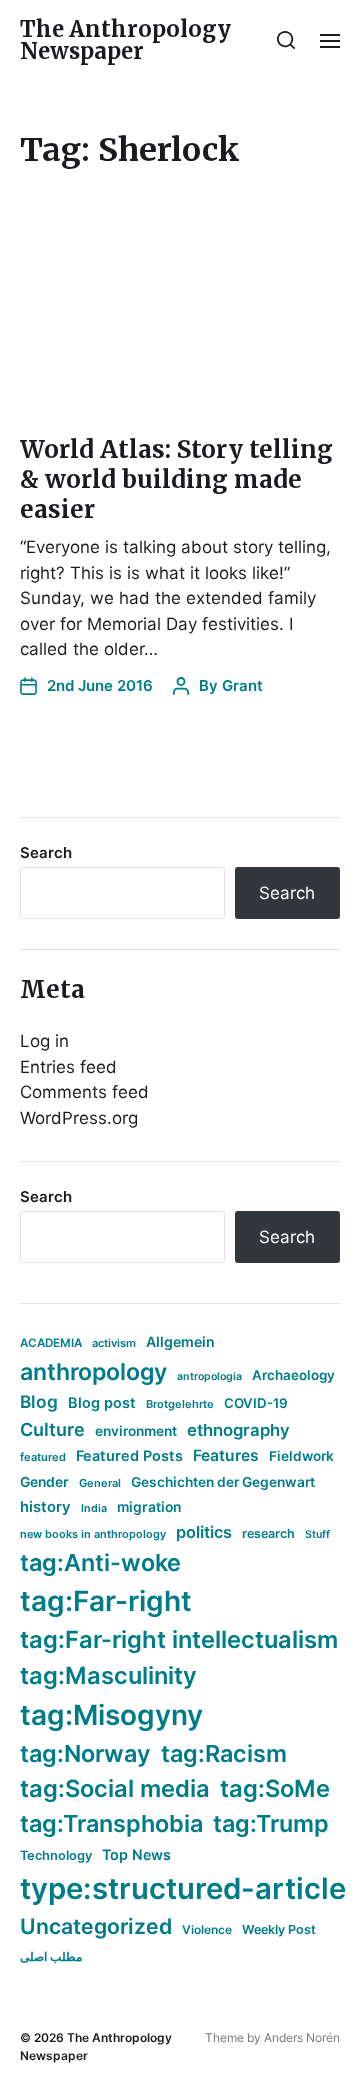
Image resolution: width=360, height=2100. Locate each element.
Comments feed (84, 1092)
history (45, 1507)
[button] (286, 40)
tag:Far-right (106, 1601)
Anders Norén (302, 2037)
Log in (44, 1041)
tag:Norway (85, 1753)
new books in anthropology (93, 1534)
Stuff (317, 1534)
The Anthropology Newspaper (125, 40)
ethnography (238, 1430)
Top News (136, 1854)
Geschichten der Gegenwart (223, 1482)
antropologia (209, 1376)
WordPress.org (79, 1118)
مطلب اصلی (51, 1956)
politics (204, 1532)
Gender (44, 1482)
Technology (56, 1855)
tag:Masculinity (108, 1675)
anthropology (93, 1372)
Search (46, 852)
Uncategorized (96, 1926)
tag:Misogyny (111, 1715)
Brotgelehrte (180, 1404)
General (100, 1483)
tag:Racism (224, 1753)
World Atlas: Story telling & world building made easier (176, 479)
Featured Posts (129, 1455)
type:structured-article (183, 1888)
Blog (39, 1401)
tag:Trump (271, 1823)
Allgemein (180, 1341)
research (268, 1533)
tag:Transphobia (111, 1823)
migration (149, 1507)
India (94, 1508)
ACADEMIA (51, 1343)
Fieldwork (301, 1456)
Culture (52, 1429)
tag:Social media (115, 1788)
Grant (242, 685)
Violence (207, 1929)
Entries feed (68, 1067)
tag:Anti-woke (100, 1562)
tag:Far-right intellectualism (179, 1639)
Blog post (102, 1402)
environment (136, 1431)
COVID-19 (256, 1403)
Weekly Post (279, 1929)
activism (114, 1343)
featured (43, 1457)
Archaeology (293, 1375)
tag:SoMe (275, 1788)
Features (226, 1455)
